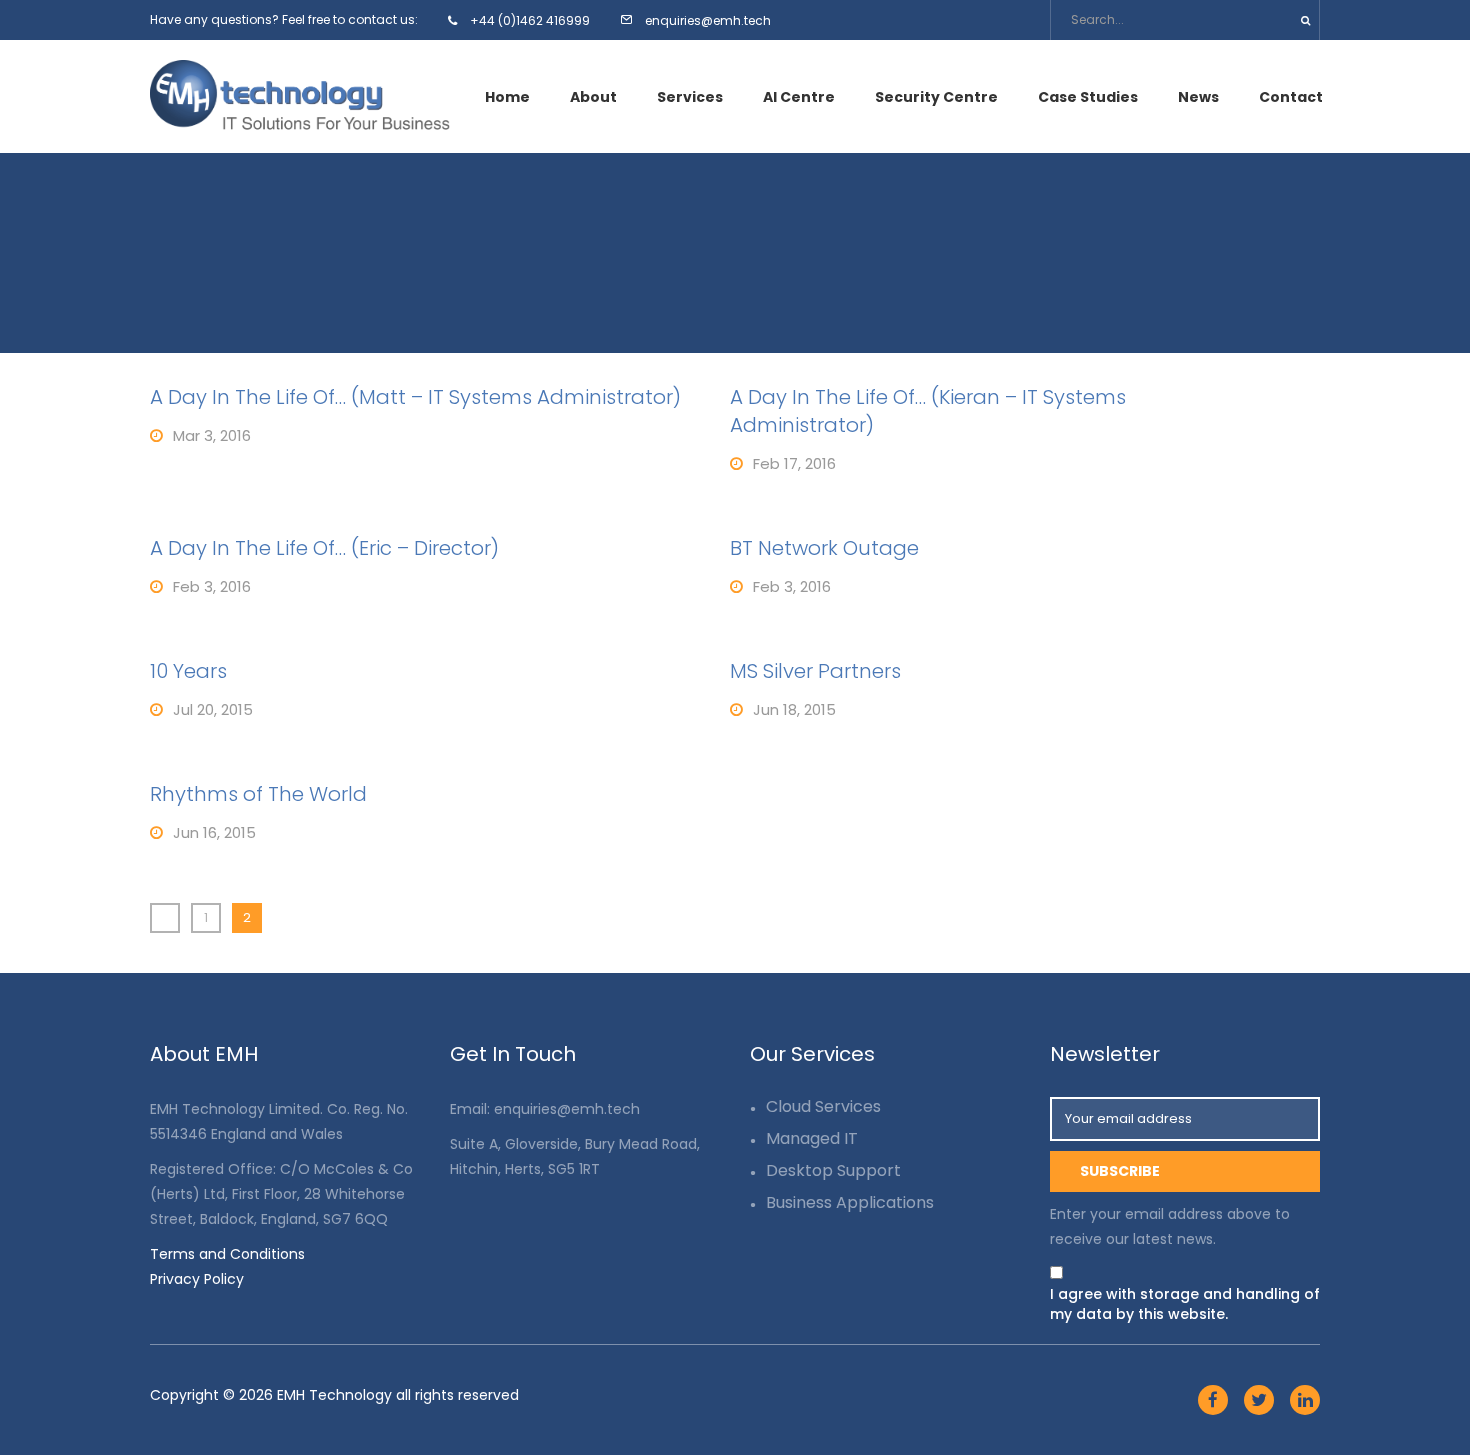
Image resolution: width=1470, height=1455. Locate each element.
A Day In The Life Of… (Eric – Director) (324, 548)
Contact (1291, 97)
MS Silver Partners (815, 671)
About (593, 97)
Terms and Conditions (227, 1254)
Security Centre (936, 97)
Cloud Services (823, 1106)
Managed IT (812, 1138)
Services (690, 97)
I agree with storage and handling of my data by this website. (1185, 1304)
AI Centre (799, 97)
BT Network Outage (824, 548)
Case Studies (1088, 97)
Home (507, 97)
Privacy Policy (197, 1279)
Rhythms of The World (258, 794)
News (1198, 97)
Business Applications (850, 1202)
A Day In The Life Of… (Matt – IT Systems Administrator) (415, 397)
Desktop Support (833, 1170)
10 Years (188, 671)
